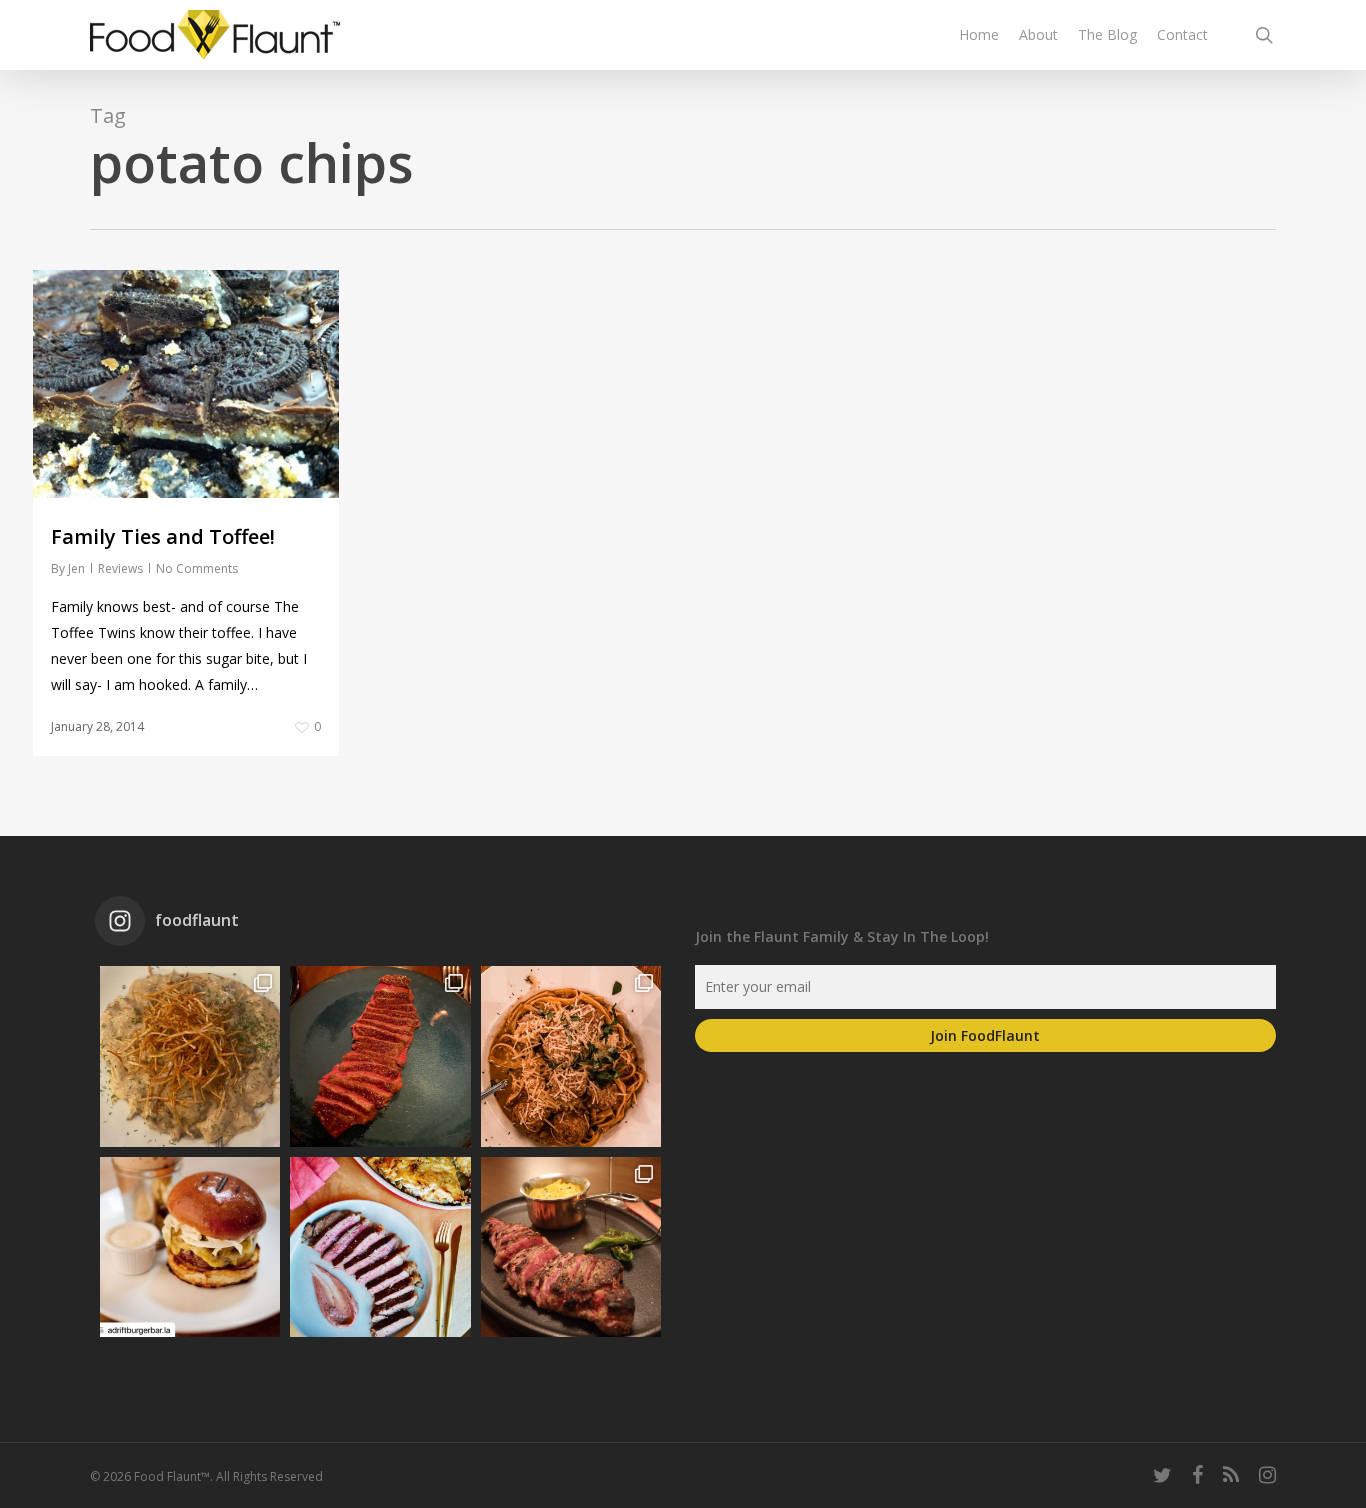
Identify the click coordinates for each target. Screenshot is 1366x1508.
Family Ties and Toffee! (163, 536)
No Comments (197, 568)
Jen (76, 568)
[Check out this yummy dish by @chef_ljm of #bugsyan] (571, 1247)
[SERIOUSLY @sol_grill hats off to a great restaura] (571, 1056)
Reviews (120, 568)
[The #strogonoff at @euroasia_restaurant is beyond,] (190, 1056)
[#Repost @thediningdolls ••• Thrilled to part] (380, 1247)
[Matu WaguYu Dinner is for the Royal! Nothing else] (380, 1056)
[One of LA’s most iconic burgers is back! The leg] (190, 1247)
